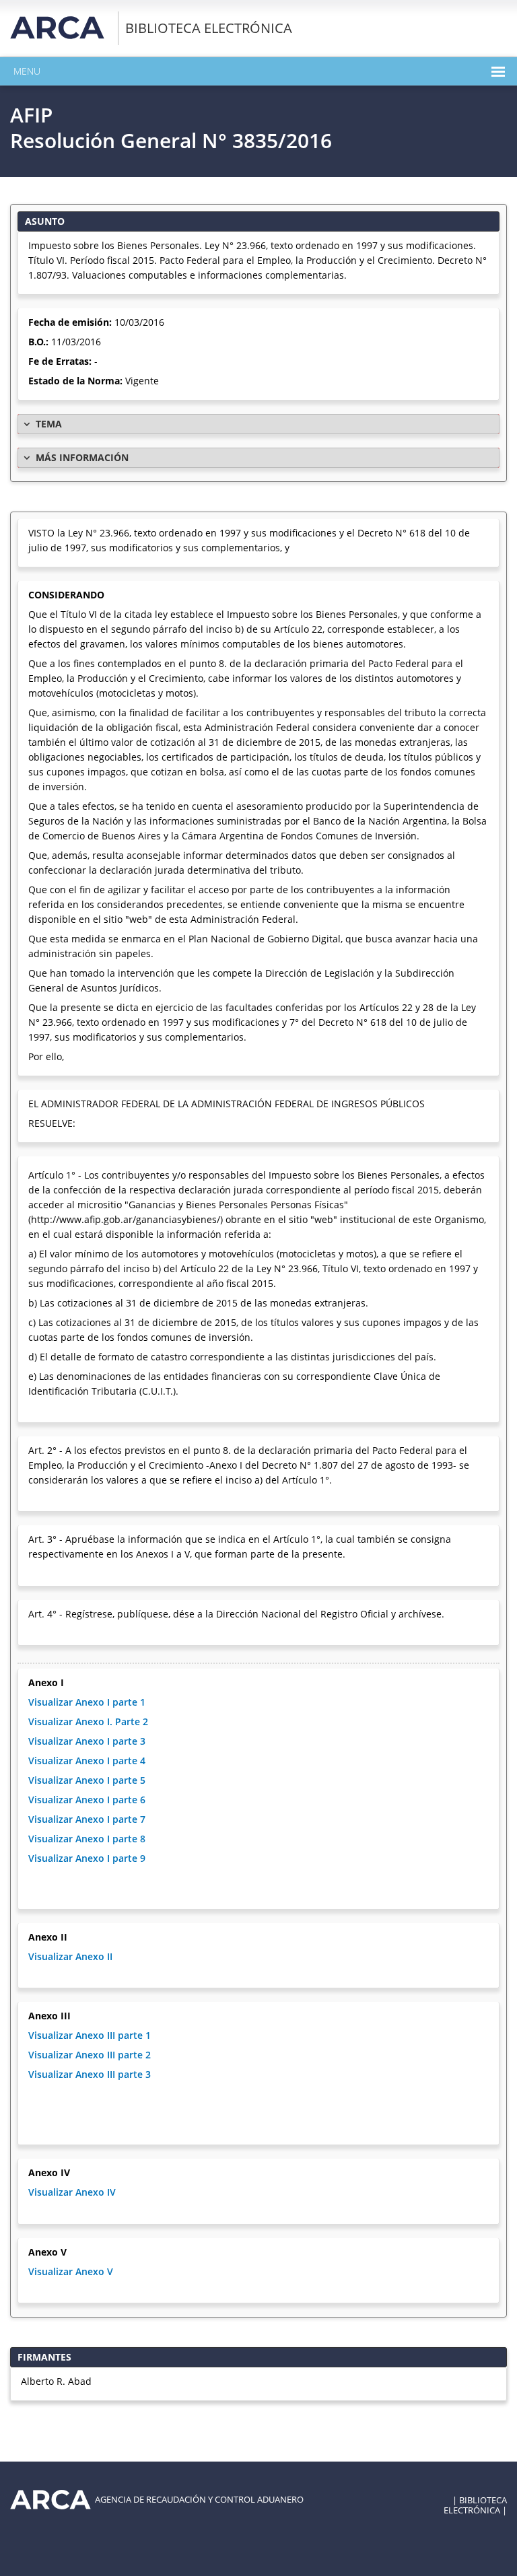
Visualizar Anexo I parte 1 (87, 1702)
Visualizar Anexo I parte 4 (87, 1761)
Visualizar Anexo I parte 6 (87, 1800)
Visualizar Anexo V (71, 2271)
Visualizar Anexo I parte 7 (87, 1819)
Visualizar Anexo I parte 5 (87, 1780)
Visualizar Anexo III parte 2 (90, 2055)
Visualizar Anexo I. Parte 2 (88, 1721)
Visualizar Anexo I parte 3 (87, 1741)
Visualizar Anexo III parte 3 (90, 2074)
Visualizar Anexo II (70, 1956)
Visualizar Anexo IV (72, 2192)
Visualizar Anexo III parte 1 (90, 2035)
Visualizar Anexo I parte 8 (87, 1839)
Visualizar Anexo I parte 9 (87, 1858)
